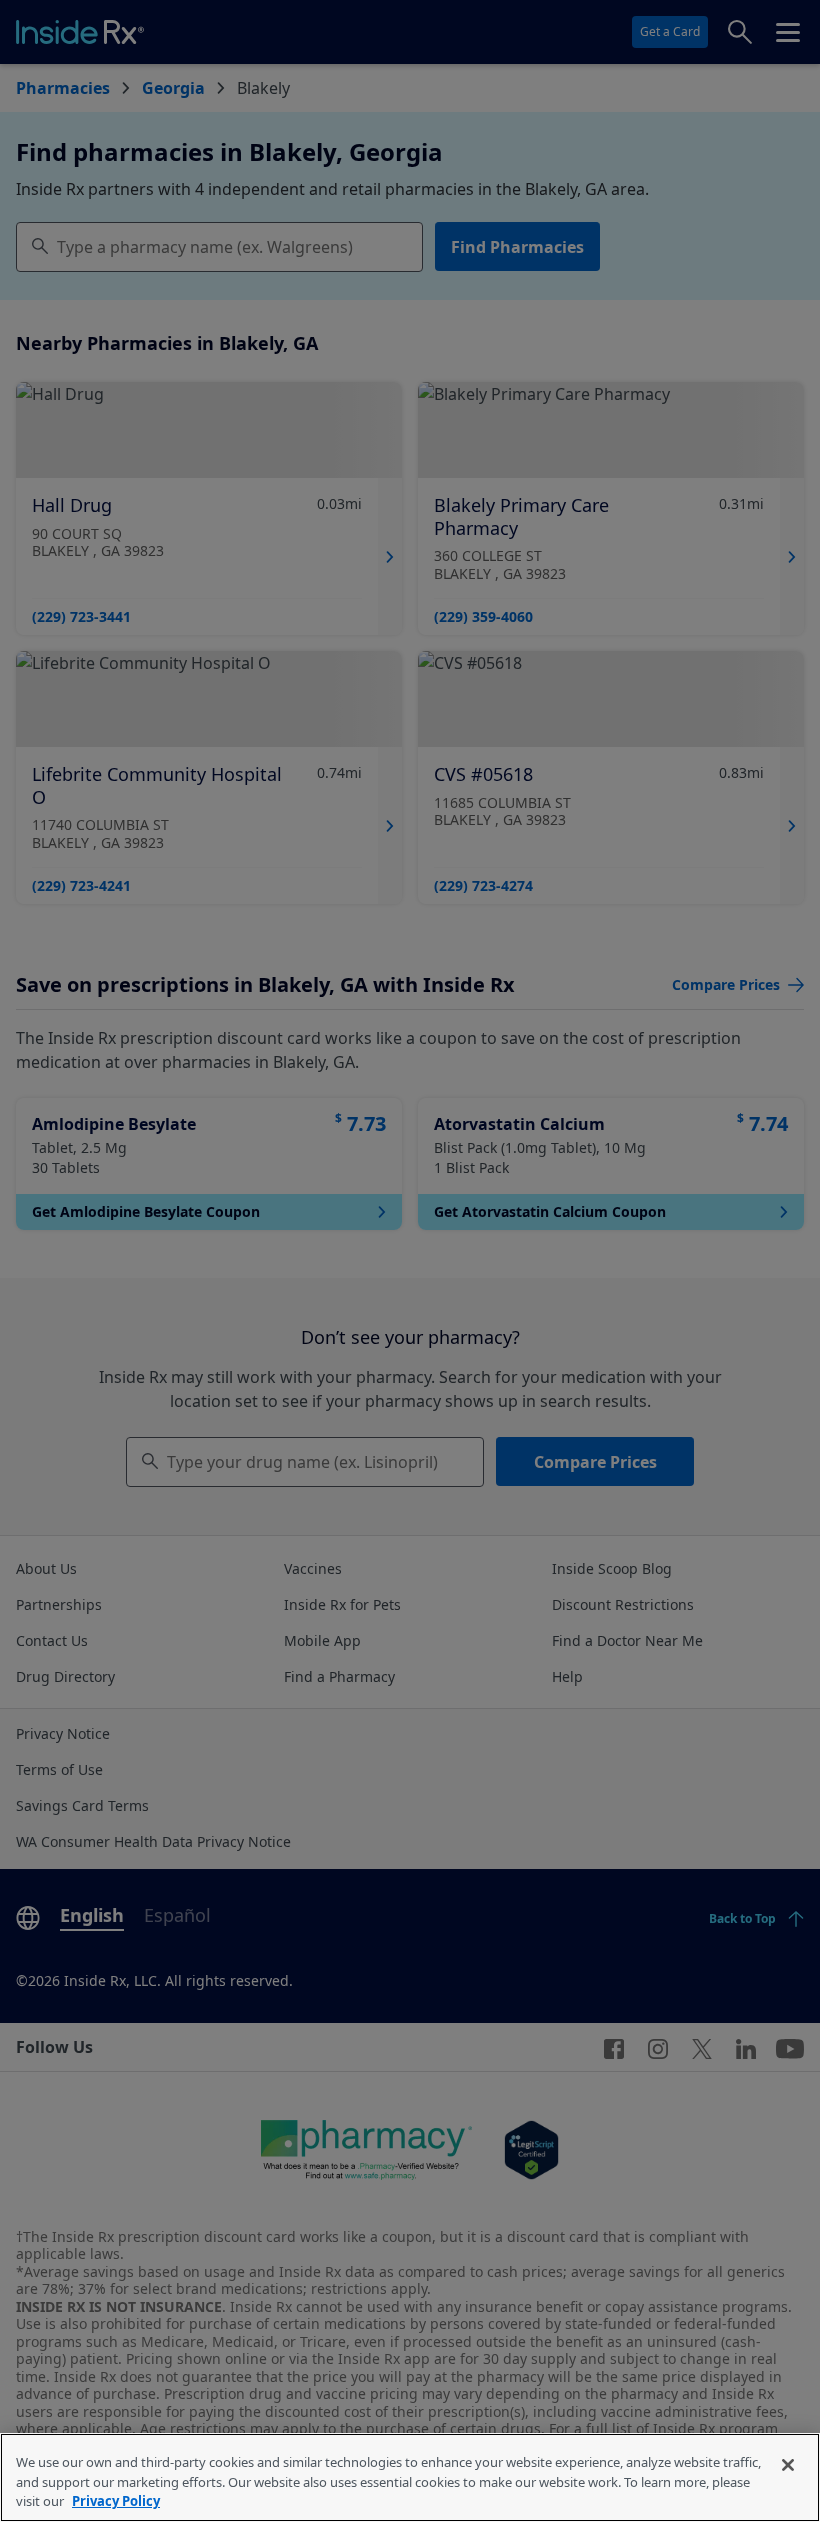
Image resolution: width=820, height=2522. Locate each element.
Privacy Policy (116, 2501)
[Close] (788, 2465)
